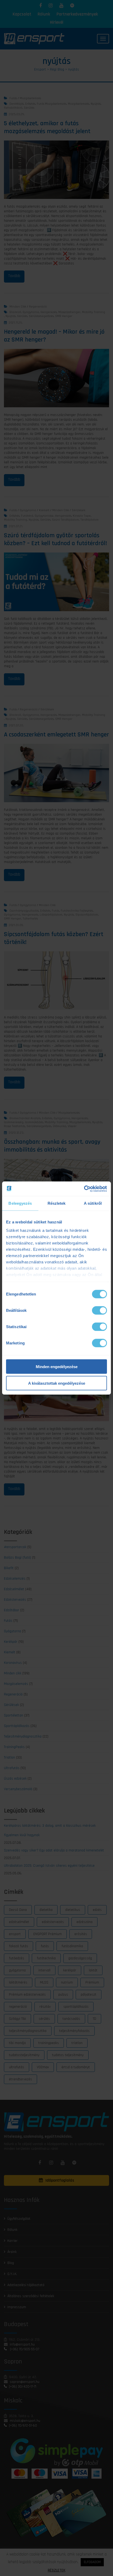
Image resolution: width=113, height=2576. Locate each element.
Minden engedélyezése (57, 1367)
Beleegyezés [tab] (20, 1203)
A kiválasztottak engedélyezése (57, 1383)
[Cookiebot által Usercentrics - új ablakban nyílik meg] (84, 1189)
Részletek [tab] (57, 1203)
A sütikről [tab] (93, 1203)
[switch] (99, 1310)
